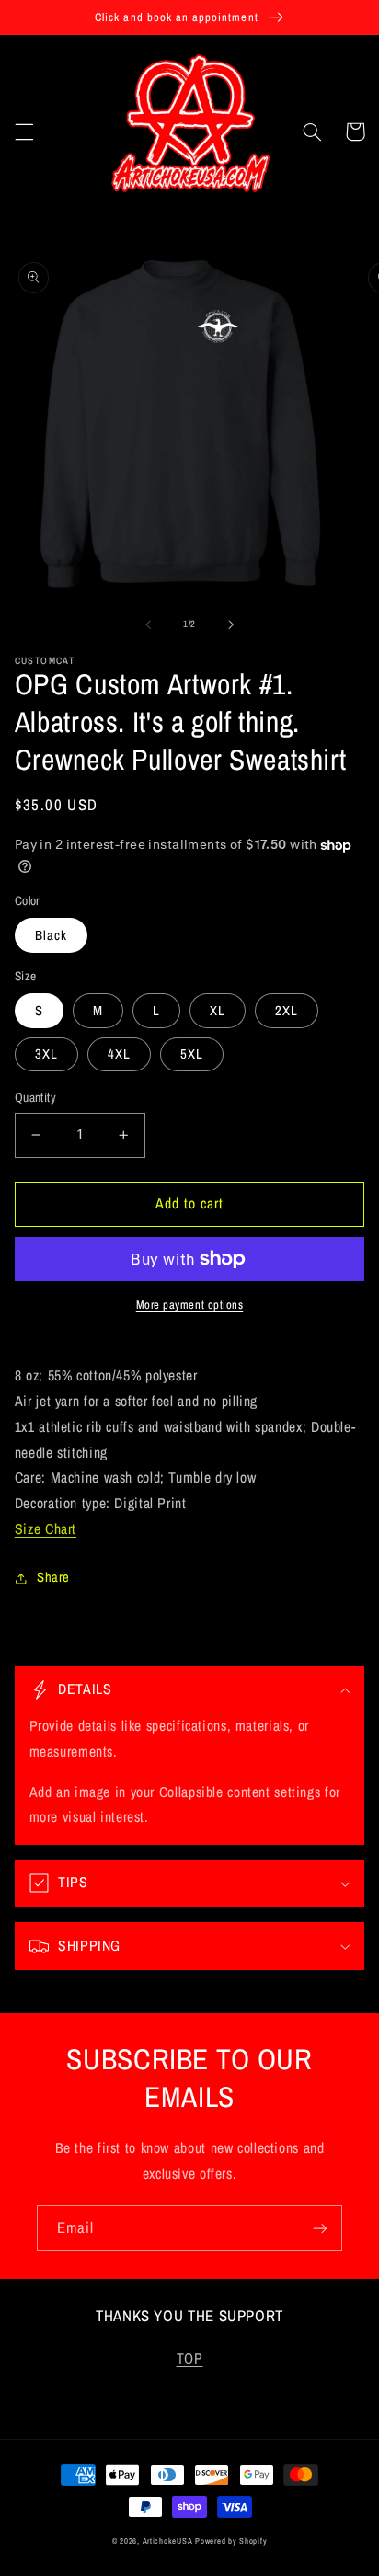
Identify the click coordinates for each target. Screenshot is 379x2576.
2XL (287, 1011)
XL (218, 1011)
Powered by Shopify (231, 2541)
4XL (119, 1054)
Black (51, 935)
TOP (190, 2358)
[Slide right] (231, 624)
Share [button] (53, 1577)
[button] (24, 132)
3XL (46, 1054)
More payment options (190, 1305)
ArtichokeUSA (168, 2541)
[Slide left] (148, 624)
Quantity (35, 1097)
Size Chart (46, 1529)
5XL (192, 1054)
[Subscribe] (320, 2228)
